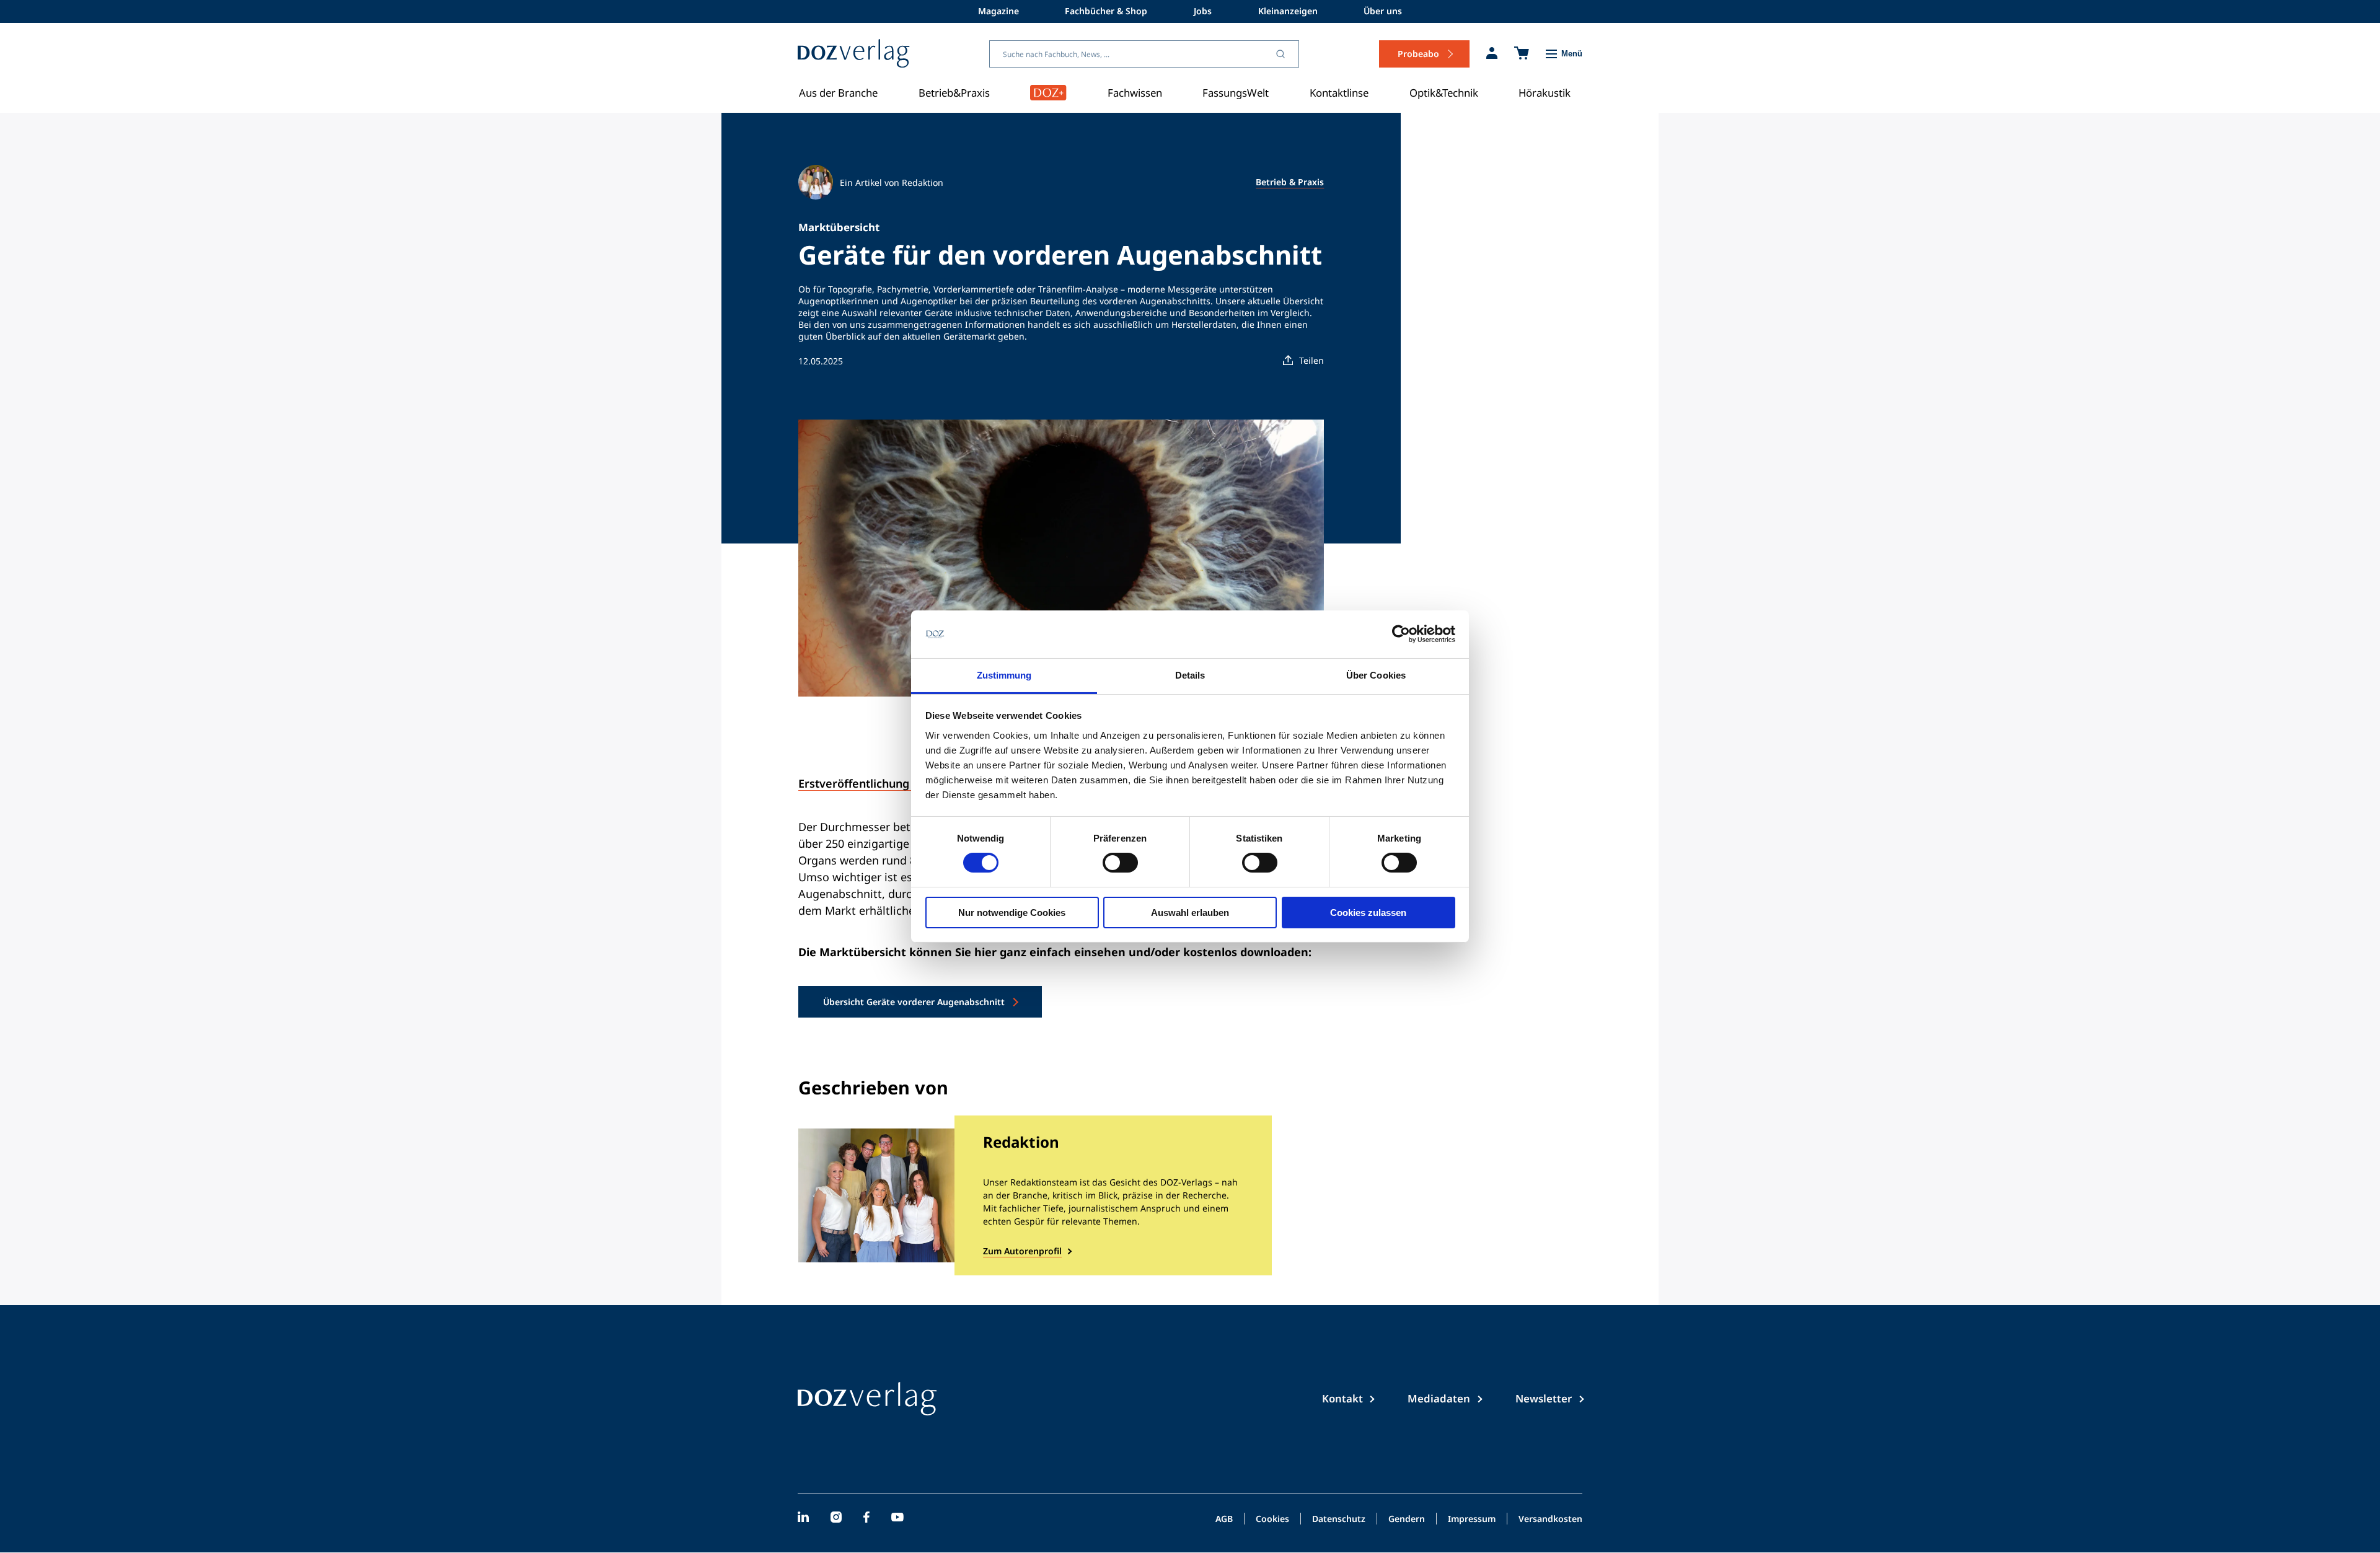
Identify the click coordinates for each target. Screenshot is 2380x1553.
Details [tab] (1190, 675)
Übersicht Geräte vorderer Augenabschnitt (914, 1002)
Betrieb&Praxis (954, 93)
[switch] (1120, 863)
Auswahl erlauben (1190, 913)
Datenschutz (1339, 1520)
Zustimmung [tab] (1004, 675)
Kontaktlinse (1339, 93)
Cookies (1272, 1520)
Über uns (1383, 11)
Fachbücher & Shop (1106, 11)
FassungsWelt (1236, 93)
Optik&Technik (1444, 93)
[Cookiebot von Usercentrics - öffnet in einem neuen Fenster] (1401, 634)
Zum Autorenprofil (1022, 1251)
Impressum (1472, 1520)
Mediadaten (1439, 1398)
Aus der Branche (838, 93)
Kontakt (1342, 1398)
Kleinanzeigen (1288, 11)
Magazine (998, 11)
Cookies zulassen (1368, 913)
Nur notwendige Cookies (1012, 913)
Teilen (1311, 360)
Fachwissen (1135, 93)
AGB (1224, 1520)
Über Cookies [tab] (1376, 675)
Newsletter (1544, 1398)
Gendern (1407, 1520)
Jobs (1203, 11)
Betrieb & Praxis (1290, 182)
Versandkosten (1550, 1520)
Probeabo (1418, 54)
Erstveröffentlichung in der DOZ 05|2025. (909, 783)
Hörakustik (1545, 93)
